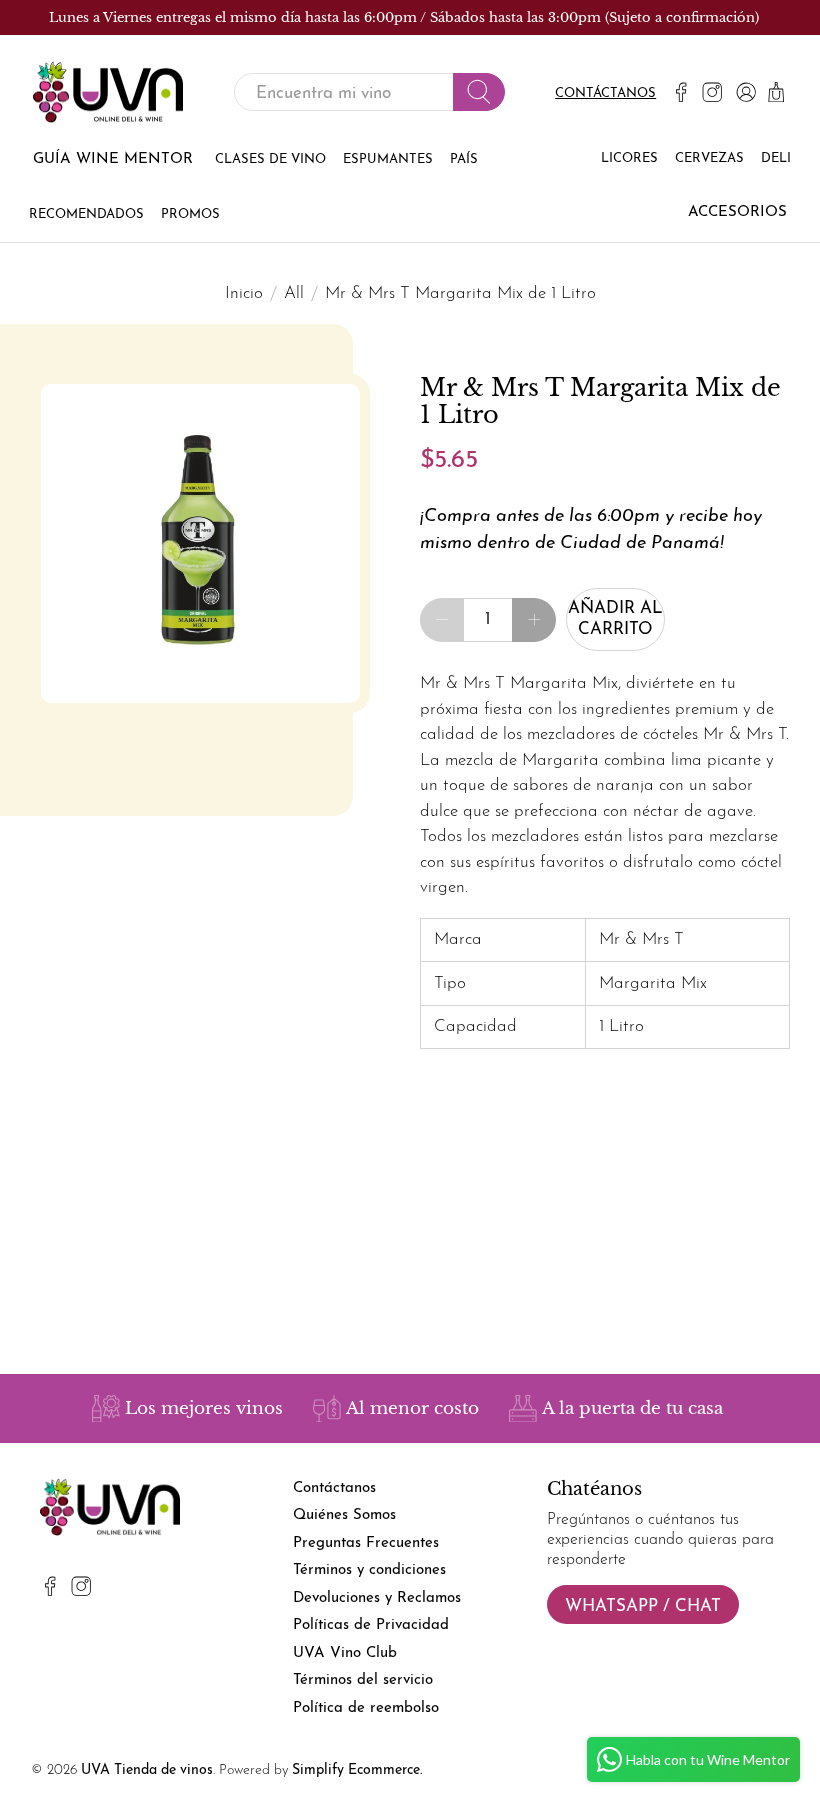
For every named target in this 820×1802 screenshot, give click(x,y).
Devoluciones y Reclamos (377, 1598)
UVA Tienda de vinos (147, 1770)
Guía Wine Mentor (113, 159)
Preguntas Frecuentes (366, 1543)
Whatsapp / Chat (643, 1606)
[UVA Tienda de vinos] (108, 92)
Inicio (244, 293)
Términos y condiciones (369, 1570)
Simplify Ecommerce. (357, 1770)
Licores (629, 158)
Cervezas (709, 158)
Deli (776, 158)
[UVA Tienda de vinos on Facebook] (681, 92)
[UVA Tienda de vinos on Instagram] (712, 92)
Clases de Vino (270, 159)
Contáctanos (605, 93)
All (294, 293)
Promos (190, 214)
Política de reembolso (366, 1708)
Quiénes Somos (344, 1515)
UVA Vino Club (345, 1653)
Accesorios (737, 212)
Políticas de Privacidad (371, 1625)
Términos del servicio (363, 1680)
